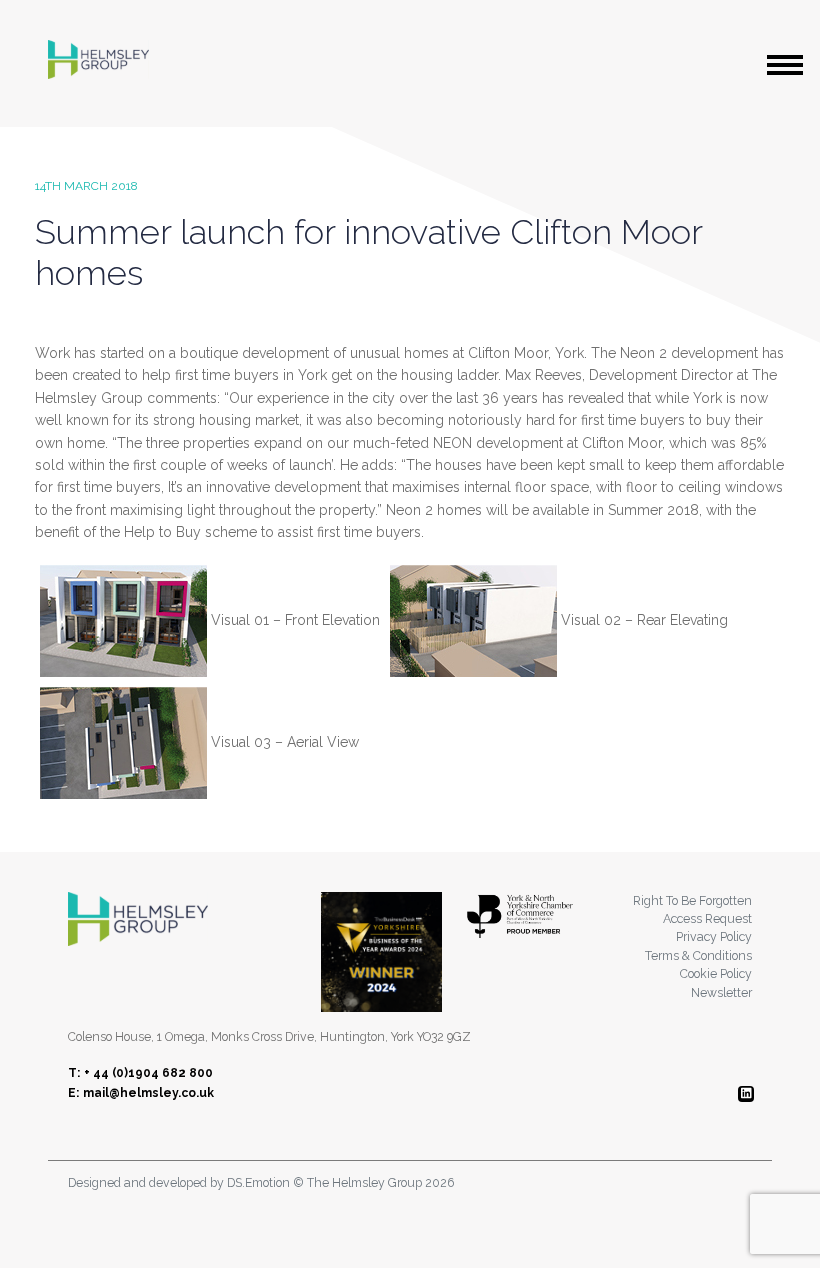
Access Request (707, 918)
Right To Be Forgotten (692, 900)
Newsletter (721, 992)
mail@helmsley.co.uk (148, 1093)
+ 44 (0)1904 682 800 (148, 1073)
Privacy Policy (714, 936)
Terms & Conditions (698, 955)
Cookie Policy (716, 973)
